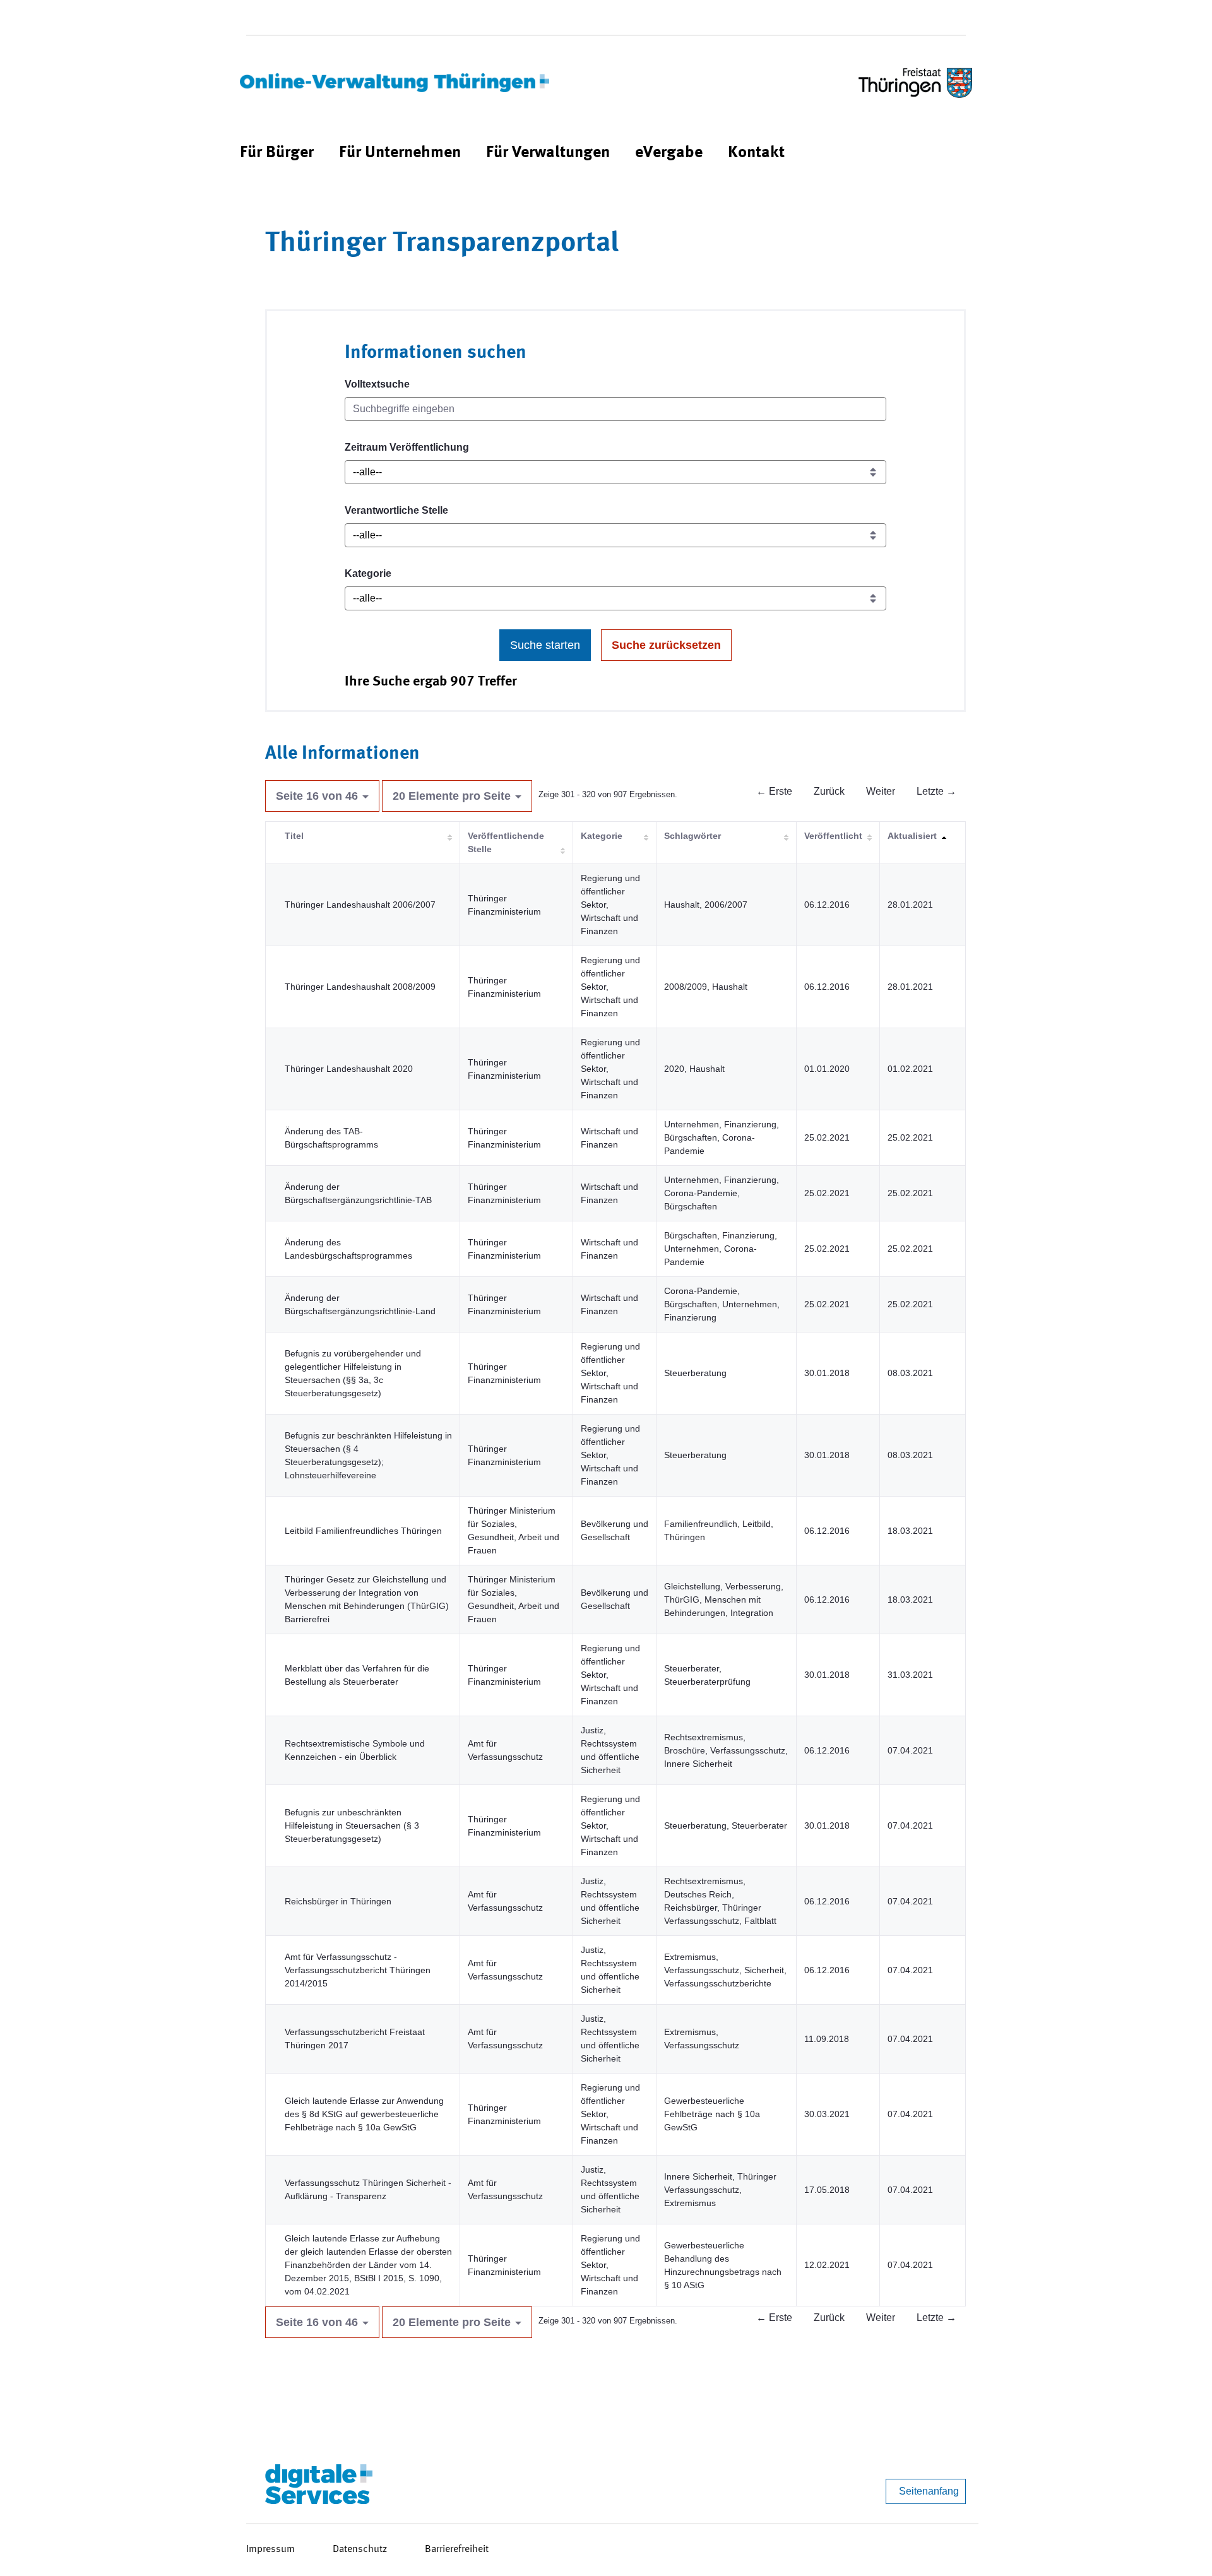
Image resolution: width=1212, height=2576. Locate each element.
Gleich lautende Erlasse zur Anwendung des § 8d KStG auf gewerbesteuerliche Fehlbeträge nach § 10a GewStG (364, 2114)
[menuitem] (277, 153)
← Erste (774, 791)
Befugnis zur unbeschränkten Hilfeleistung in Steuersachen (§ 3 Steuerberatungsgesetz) (352, 1825)
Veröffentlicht (833, 836)
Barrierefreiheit (457, 2549)
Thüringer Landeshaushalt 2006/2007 (360, 905)
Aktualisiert (912, 836)
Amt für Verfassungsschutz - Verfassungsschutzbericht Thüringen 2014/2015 (358, 1970)
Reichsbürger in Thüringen (338, 1901)
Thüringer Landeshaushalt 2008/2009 (360, 987)
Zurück (829, 791)
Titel (294, 836)
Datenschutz (360, 2549)
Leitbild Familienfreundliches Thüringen (363, 1531)
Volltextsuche (377, 384)
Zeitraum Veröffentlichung (407, 447)
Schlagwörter (692, 836)
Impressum (270, 2549)
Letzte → (936, 791)
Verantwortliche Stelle (396, 510)
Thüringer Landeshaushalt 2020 (349, 1069)
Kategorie (368, 573)
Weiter (881, 791)
